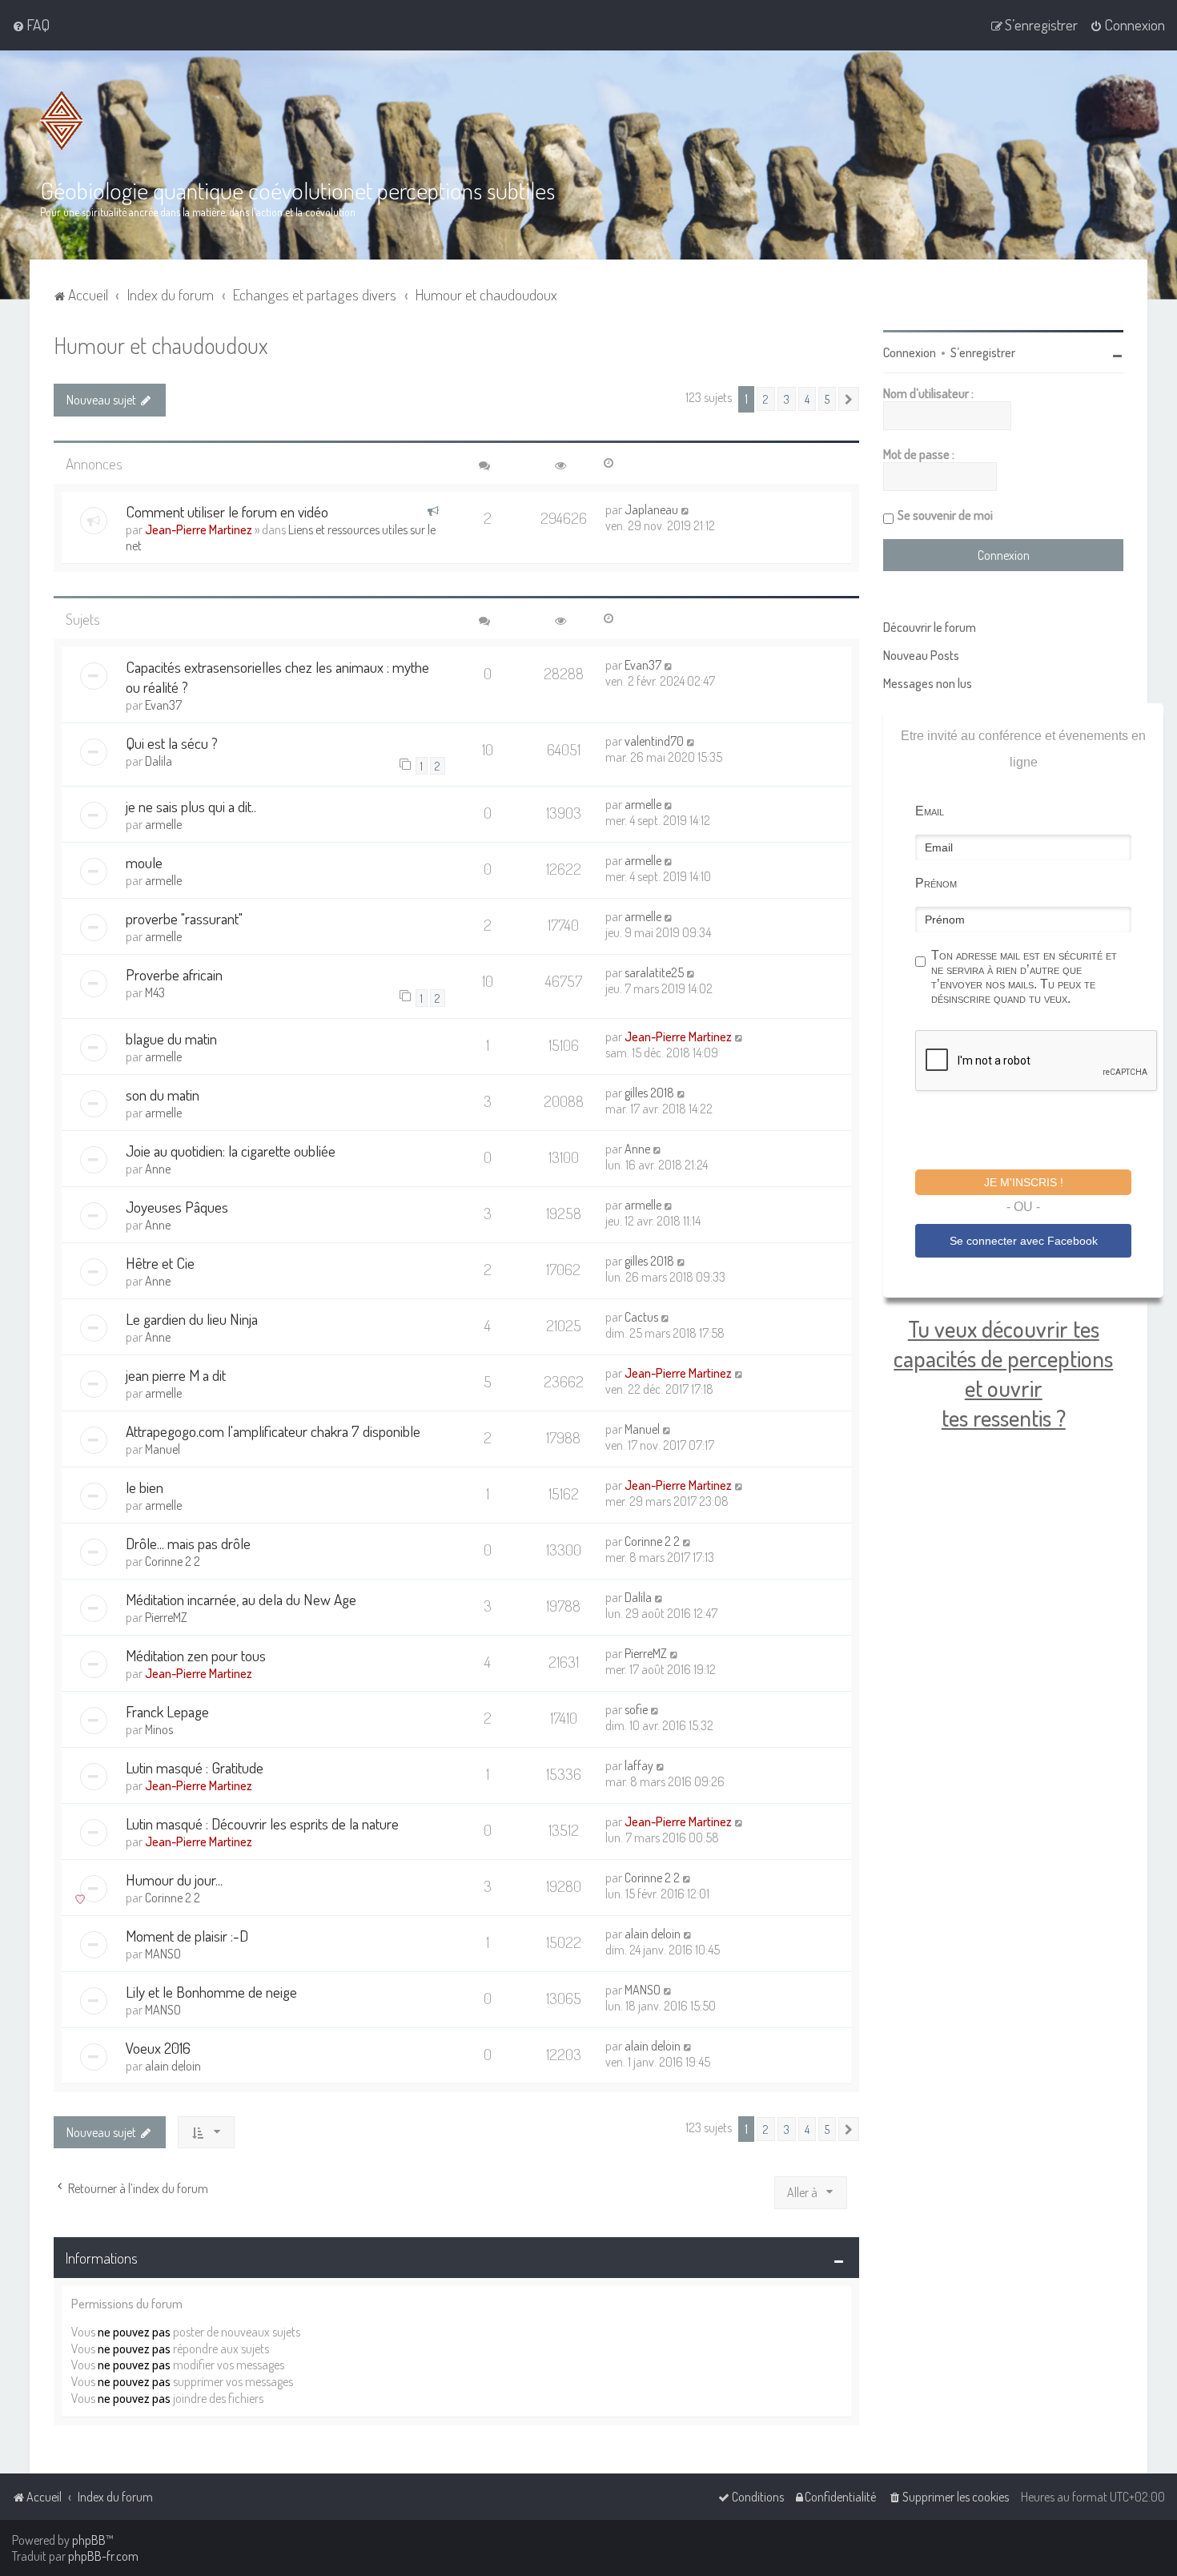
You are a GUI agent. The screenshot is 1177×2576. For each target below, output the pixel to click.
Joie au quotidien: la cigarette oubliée (231, 1151)
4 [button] (807, 399)
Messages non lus (928, 683)
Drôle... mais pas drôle (188, 1543)
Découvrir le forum (930, 627)
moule (144, 862)
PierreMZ (166, 1617)
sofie (636, 1709)
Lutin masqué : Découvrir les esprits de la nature (262, 1823)
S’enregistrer (983, 352)
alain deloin (653, 1934)
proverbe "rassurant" (184, 918)
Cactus (641, 1317)
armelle (163, 824)
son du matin (163, 1095)
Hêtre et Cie (160, 1263)
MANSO (163, 1954)
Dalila (159, 761)
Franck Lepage (167, 1711)
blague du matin (171, 1038)
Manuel (163, 1449)
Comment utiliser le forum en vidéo (227, 511)
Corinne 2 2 (173, 1561)
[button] (849, 399)
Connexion (910, 352)
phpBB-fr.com (103, 2556)
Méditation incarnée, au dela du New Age (241, 1599)
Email (930, 811)
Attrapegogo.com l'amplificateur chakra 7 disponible (273, 1431)
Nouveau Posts (921, 655)
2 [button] (766, 399)
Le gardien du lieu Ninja (192, 1319)
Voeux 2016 (158, 2048)
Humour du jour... (174, 1880)
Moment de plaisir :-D (187, 1936)
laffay (639, 1765)
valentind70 (654, 741)
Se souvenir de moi (945, 515)
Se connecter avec (1024, 1241)
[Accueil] (62, 121)
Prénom (936, 883)
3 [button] (787, 399)
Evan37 (163, 705)
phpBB (89, 2540)
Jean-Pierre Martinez (199, 529)
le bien (145, 1487)
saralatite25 (654, 972)
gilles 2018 (649, 1093)
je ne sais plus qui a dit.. (191, 806)
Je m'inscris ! (1024, 1182)
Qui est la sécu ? (172, 743)
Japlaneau (651, 509)
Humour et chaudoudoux (161, 345)
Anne (158, 1169)
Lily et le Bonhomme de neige (211, 1992)
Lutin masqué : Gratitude (195, 1767)
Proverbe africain (174, 974)
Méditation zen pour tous (196, 1655)
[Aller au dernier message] (686, 509)
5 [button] (827, 399)
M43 (155, 992)
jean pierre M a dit (176, 1375)
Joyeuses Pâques (177, 1207)
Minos (159, 1729)
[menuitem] (31, 25)
